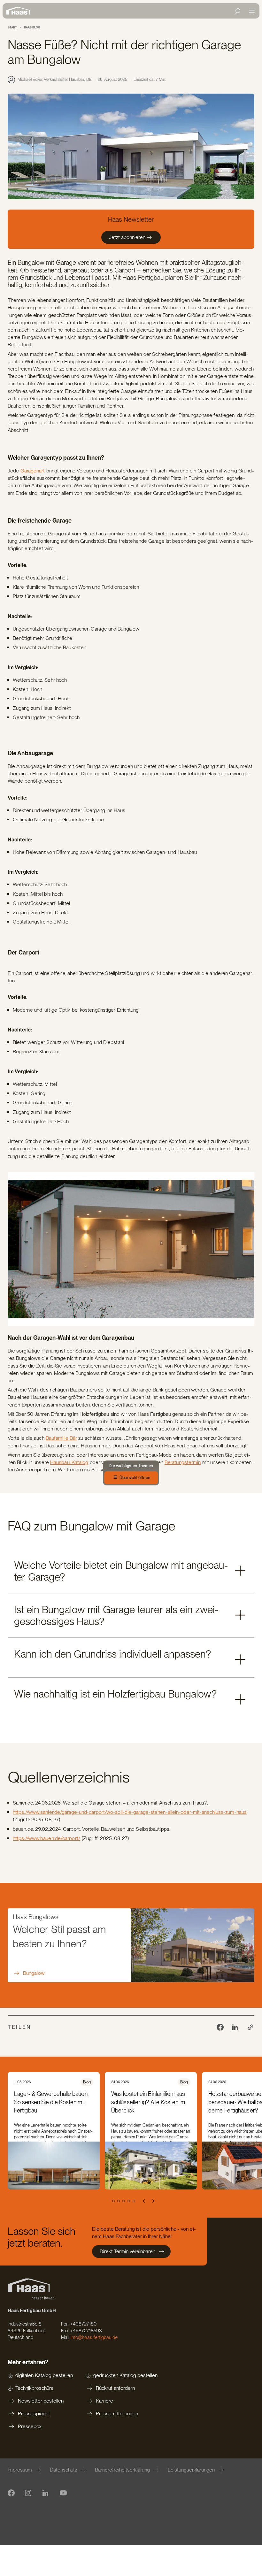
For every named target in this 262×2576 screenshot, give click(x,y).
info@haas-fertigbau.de (94, 2337)
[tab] (107, 2201)
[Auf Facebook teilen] (220, 2027)
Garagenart (33, 471)
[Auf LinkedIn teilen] (235, 2027)
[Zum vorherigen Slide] (144, 2201)
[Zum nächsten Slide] (153, 2201)
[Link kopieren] (250, 2027)
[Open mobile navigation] (252, 11)
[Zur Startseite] (20, 11)
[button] (131, 1571)
